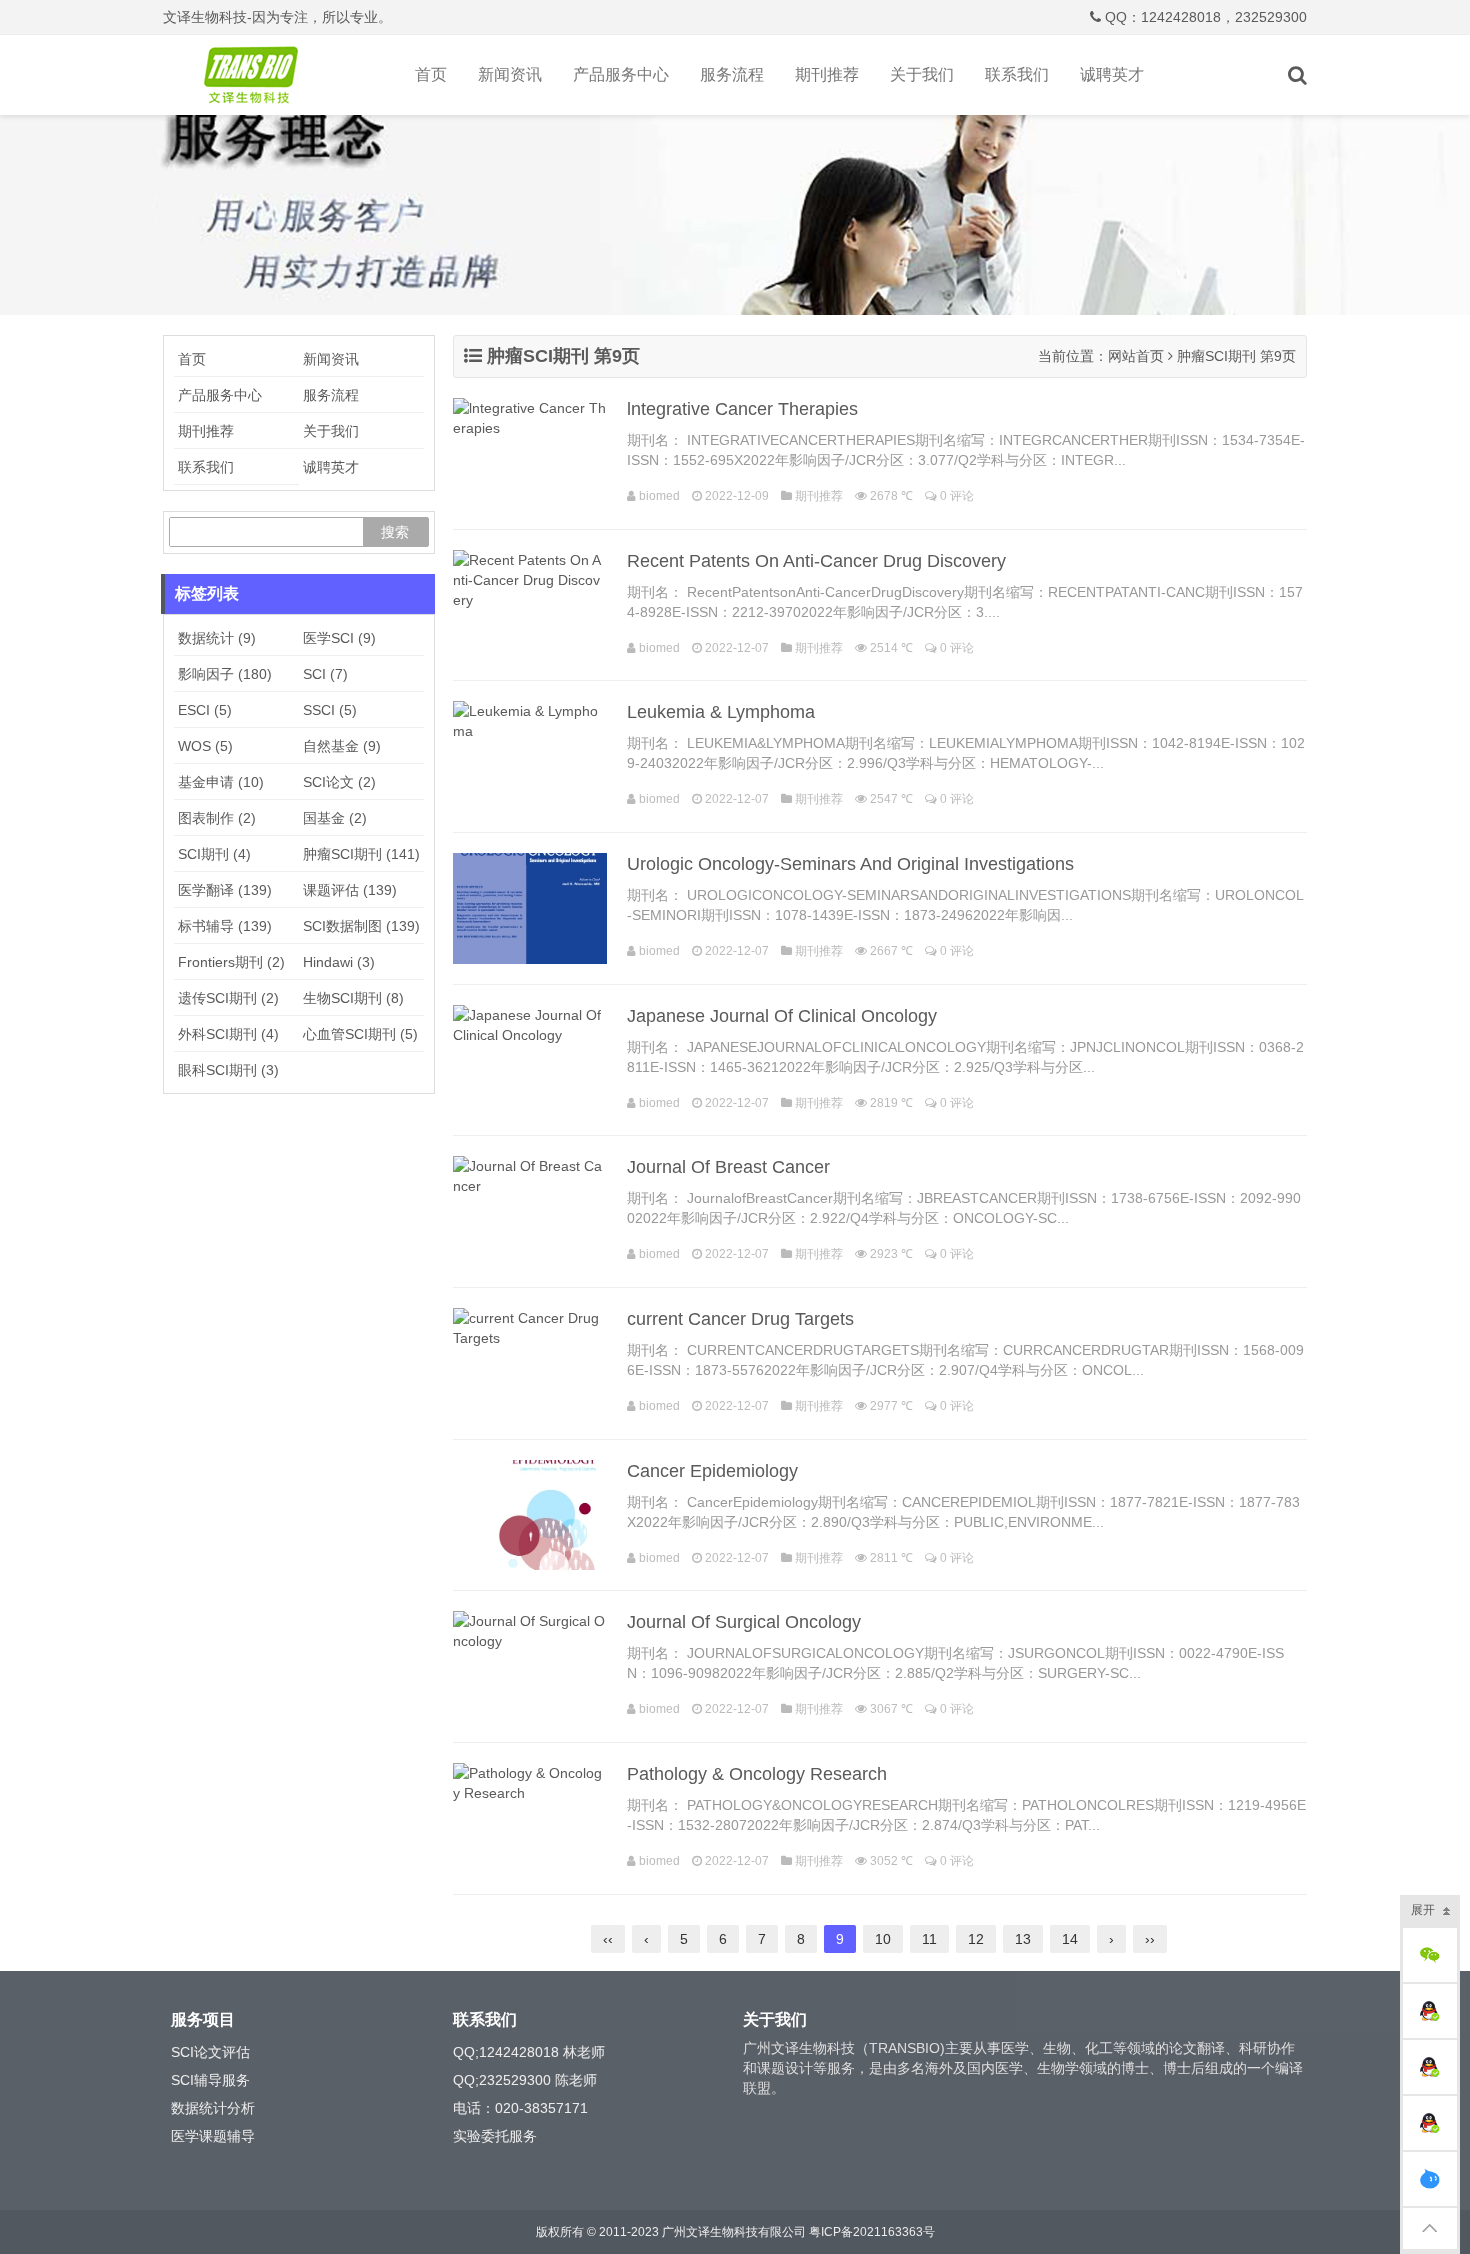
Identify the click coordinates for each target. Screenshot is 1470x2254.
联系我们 (1017, 74)
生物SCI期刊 (353, 998)
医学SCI (339, 638)
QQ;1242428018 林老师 (529, 2052)
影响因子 (225, 674)
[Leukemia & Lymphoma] (530, 756)
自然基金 (342, 746)
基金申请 (221, 782)
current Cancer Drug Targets (740, 1319)
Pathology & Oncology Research (757, 1774)
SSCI (330, 710)
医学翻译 (225, 890)
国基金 (335, 818)
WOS (205, 746)
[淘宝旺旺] (1430, 2179)
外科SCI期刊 (228, 1034)
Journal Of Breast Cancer (728, 1167)
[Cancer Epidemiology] (530, 1515)
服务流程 (732, 74)
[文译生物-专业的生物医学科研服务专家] (255, 75)
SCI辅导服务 (210, 2080)
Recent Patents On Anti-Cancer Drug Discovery (816, 561)
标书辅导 (225, 926)
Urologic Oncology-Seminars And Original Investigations (850, 864)
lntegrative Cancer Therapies (742, 409)
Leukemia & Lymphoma (721, 712)
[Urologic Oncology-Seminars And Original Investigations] (530, 908)
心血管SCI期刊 (360, 1034)
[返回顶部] (1430, 2228)
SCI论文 (339, 782)
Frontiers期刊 (231, 962)
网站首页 (1136, 356)
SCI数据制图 (361, 926)
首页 (431, 74)
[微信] (1430, 1955)
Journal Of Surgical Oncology (744, 1622)
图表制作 (217, 818)
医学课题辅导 (213, 2136)
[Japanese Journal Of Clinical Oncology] (530, 1060)
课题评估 (350, 890)
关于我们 (922, 74)
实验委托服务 (495, 2136)
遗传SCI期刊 (228, 998)
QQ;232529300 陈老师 (525, 2080)
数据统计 (217, 638)
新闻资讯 (510, 74)
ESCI (205, 710)
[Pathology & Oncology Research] (530, 1818)
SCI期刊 (214, 854)
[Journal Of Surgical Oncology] (530, 1666)
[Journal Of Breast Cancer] (530, 1211)
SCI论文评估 (210, 2052)
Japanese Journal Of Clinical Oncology (782, 1016)
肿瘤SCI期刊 (361, 854)
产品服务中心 (621, 74)
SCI (325, 674)
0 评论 (957, 496)
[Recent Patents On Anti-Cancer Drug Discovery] (530, 605)
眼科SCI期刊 (228, 1070)
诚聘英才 (1112, 74)
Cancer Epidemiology (712, 1471)
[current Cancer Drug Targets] (530, 1363)
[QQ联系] (1430, 2011)
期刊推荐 (827, 74)
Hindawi (339, 962)
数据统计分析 (213, 2108)
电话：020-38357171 (520, 2108)
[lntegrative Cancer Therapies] (530, 453)
